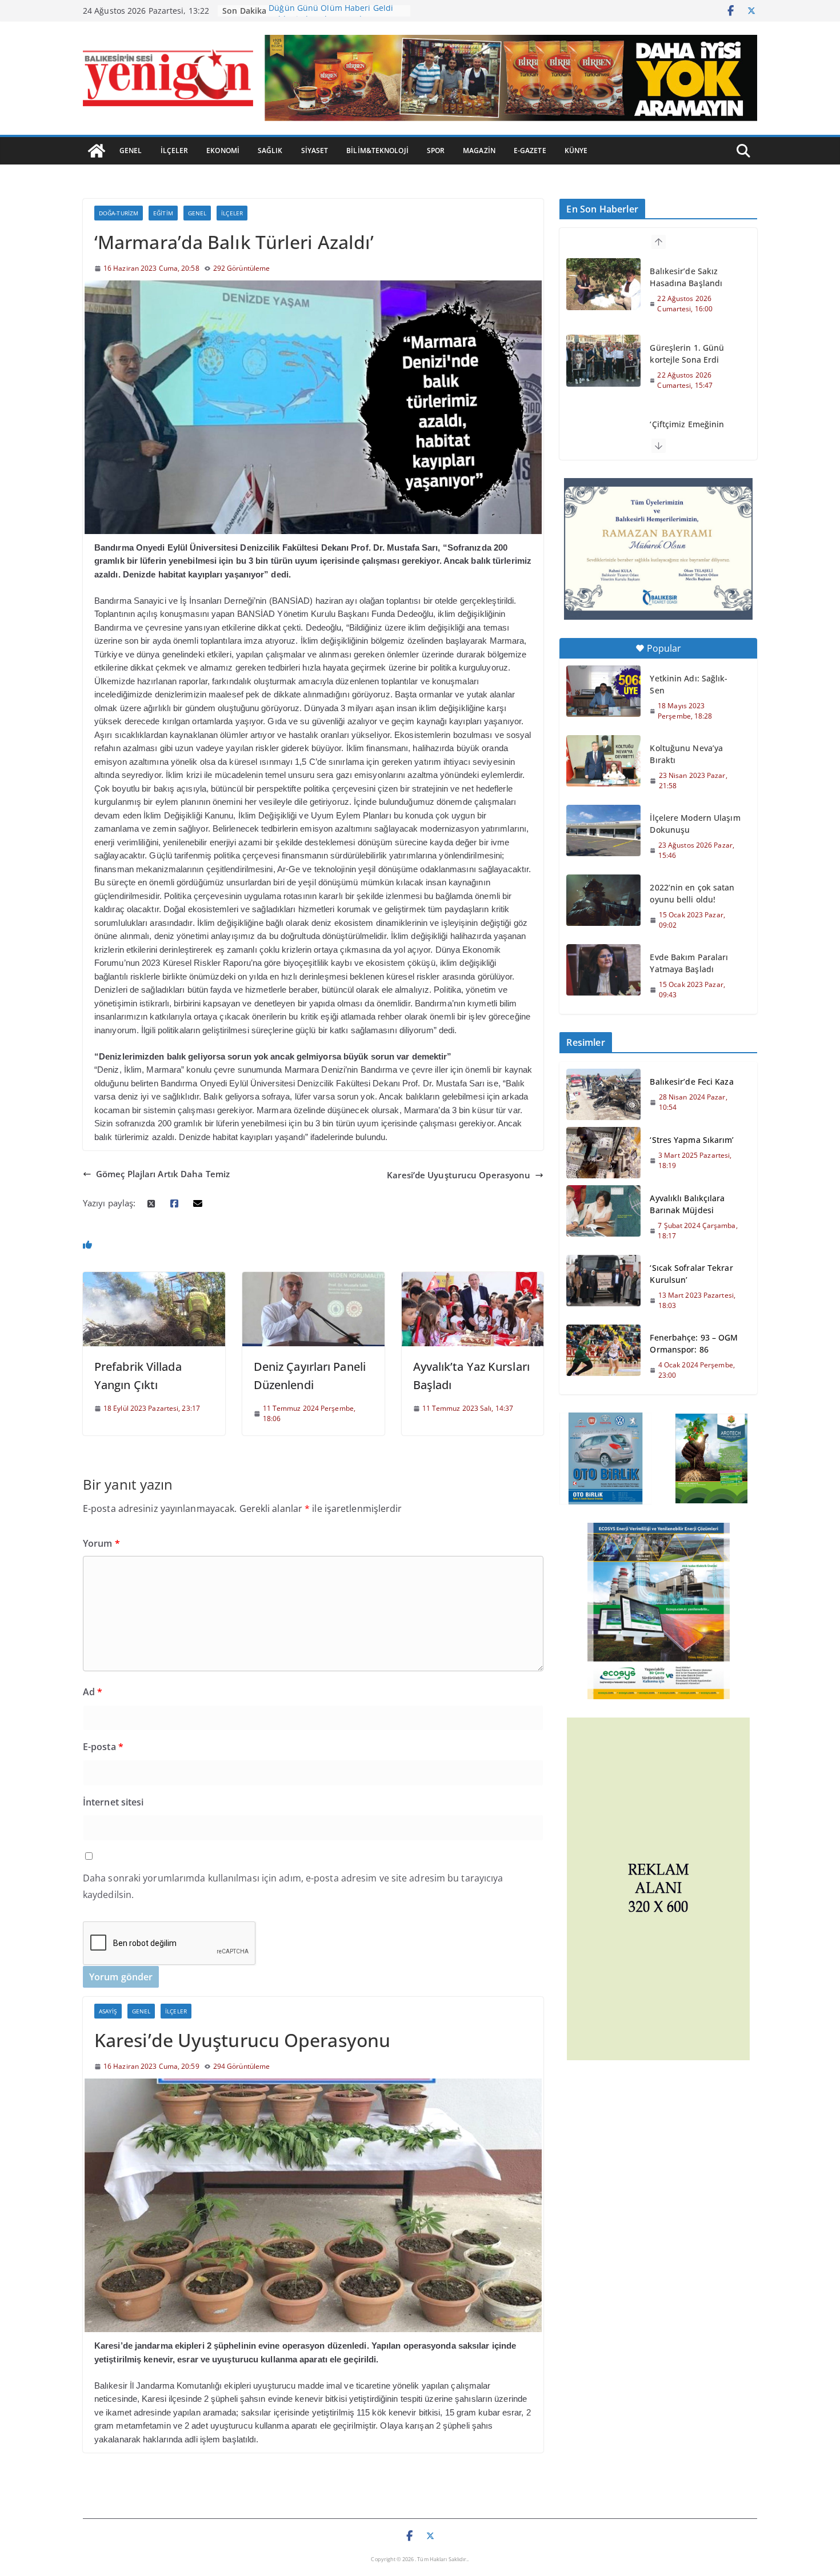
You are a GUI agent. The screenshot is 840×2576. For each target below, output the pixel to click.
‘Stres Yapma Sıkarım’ (692, 1140)
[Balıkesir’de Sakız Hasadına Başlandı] (603, 284)
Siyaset (315, 151)
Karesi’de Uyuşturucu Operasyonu (459, 1175)
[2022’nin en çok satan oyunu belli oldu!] (603, 900)
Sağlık (270, 151)
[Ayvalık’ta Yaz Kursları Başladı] (473, 1278)
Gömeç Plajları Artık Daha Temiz (163, 1174)
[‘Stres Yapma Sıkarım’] (603, 1153)
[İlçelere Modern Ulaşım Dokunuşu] (603, 830)
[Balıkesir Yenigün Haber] (97, 151)
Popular (664, 648)
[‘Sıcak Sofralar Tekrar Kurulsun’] (603, 1286)
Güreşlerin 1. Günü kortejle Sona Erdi (687, 354)
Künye (576, 151)
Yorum (101, 1543)
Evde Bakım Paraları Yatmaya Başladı (689, 963)
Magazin (479, 151)
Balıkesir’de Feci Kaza (691, 1082)
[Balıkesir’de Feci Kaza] (603, 1094)
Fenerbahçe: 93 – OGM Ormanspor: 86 (694, 1343)
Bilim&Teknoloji (377, 151)
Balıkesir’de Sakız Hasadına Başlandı (686, 277)
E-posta (103, 1747)
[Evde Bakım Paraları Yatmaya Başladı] (603, 970)
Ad (93, 1692)
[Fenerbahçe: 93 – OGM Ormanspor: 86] (603, 1356)
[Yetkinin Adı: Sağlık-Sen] (603, 691)
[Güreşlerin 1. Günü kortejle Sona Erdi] (603, 360)
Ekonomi (223, 151)
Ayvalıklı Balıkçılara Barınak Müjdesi (687, 1204)
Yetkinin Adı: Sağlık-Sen (689, 684)
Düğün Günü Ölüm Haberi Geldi (331, 11)
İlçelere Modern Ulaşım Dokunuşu (695, 824)
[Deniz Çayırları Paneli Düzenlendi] (313, 1278)
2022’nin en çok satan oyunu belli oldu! (692, 893)
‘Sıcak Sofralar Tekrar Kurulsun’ (691, 1274)
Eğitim (163, 213)
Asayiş (108, 2011)
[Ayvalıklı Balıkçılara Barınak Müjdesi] (603, 1217)
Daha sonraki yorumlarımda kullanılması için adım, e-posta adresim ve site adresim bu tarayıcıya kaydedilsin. (293, 1886)
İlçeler (175, 151)
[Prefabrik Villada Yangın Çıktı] (154, 1278)
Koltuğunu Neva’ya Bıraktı (686, 754)
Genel (131, 151)
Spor (436, 151)
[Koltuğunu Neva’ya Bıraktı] (603, 761)
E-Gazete (530, 151)
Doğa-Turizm (119, 213)
